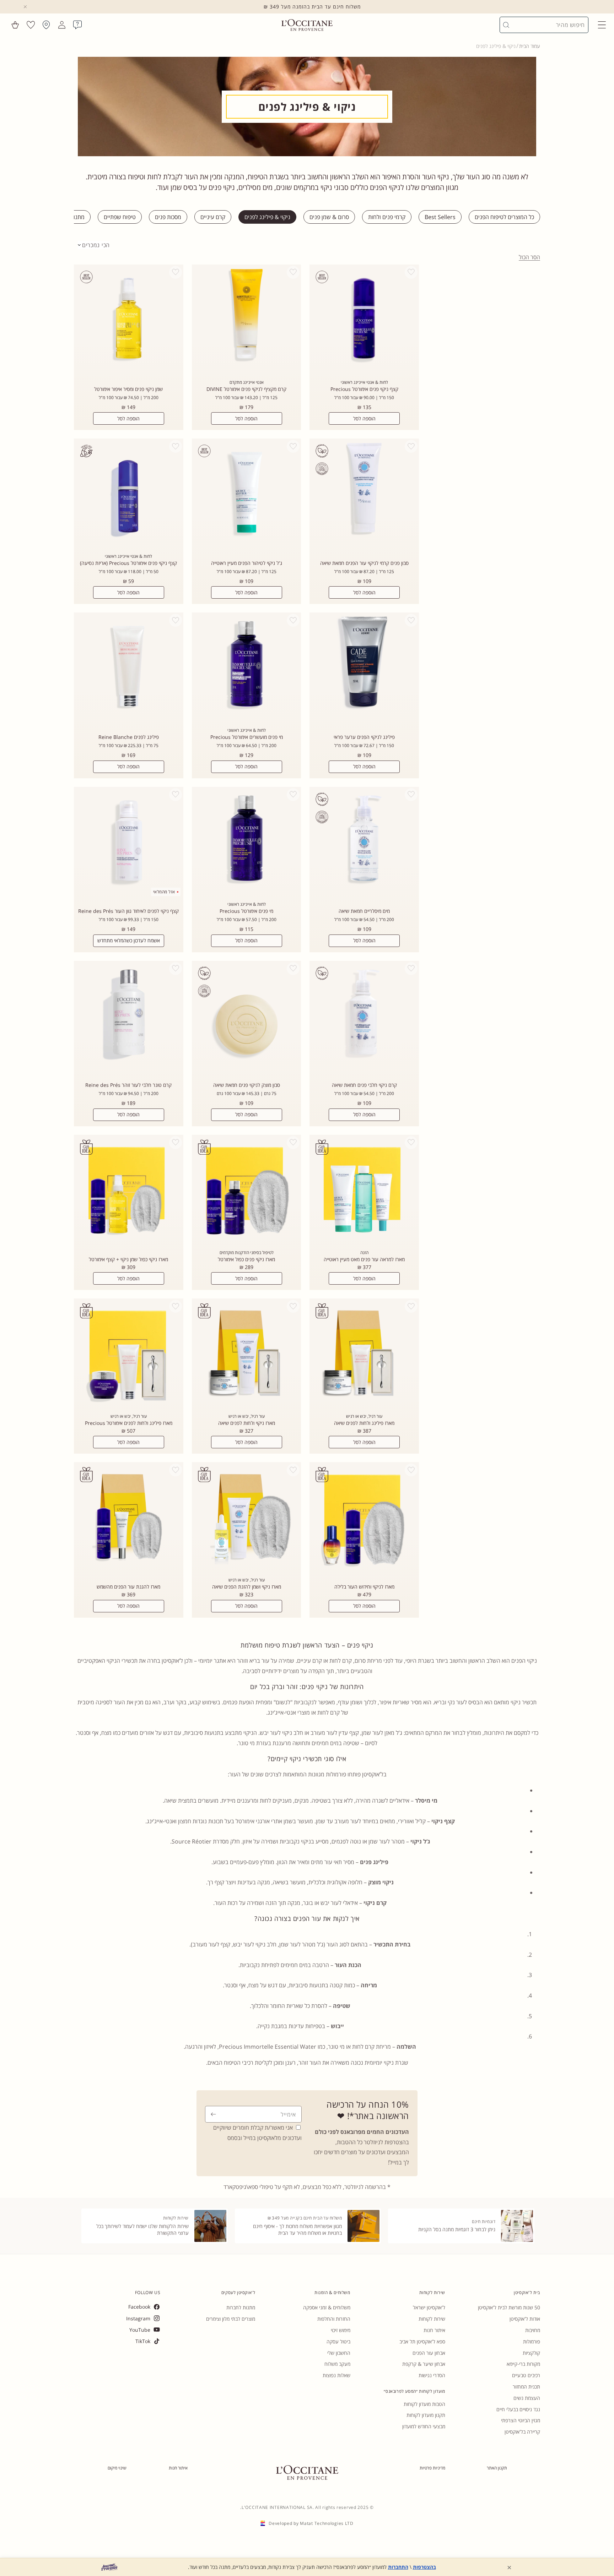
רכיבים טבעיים (526, 2375)
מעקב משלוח (337, 2364)
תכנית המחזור (526, 2387)
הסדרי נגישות (432, 2375)
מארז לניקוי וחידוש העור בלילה (364, 1587)
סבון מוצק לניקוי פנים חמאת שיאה (247, 1085)
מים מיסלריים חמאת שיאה (364, 911)
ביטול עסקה (338, 2341)
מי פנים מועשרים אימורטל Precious (247, 737)
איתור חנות (434, 2330)
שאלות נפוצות (336, 2375)
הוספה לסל (364, 418)
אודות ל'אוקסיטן (525, 2319)
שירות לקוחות (432, 2319)
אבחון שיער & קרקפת (424, 2364)
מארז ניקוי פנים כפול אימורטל (246, 1259)
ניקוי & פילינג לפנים (496, 46)
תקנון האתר (497, 2468)
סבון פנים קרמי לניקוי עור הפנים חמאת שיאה (364, 563)
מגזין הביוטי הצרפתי (521, 2420)
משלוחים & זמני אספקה (327, 2307)
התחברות (398, 2567)
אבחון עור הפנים (429, 2353)
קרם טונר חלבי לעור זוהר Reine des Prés (128, 1085)
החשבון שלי (339, 2353)
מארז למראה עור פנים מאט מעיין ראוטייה (364, 1259)
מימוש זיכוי (341, 2330)
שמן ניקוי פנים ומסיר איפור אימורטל (128, 389)
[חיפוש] (506, 25)
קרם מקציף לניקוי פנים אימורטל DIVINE (246, 389)
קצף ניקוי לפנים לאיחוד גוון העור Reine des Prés (128, 911)
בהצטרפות (424, 2567)
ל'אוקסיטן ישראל (429, 2307)
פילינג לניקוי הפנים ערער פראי (364, 737)
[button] (602, 25)
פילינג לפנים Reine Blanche (129, 737)
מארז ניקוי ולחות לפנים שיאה (247, 1423)
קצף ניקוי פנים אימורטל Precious (364, 389)
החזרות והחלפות (334, 2319)
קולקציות (531, 2353)
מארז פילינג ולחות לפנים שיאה (364, 1423)
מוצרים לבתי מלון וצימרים (231, 2319)
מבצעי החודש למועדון (424, 2426)
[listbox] (94, 245)
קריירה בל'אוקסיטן (522, 2432)
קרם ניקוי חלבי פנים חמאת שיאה (364, 1085)
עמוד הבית (530, 46)
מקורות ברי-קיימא (523, 2364)
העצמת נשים (527, 2398)
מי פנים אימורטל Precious (246, 911)
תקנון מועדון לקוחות (426, 2415)
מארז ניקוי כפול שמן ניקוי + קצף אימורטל (128, 1259)
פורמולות (532, 2341)
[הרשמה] (213, 2114)
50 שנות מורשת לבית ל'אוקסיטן (509, 2307)
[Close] (25, 7)
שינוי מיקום (117, 2468)
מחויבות (533, 2330)
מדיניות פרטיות (432, 2468)
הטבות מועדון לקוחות (424, 2404)
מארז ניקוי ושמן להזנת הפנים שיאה (247, 1587)
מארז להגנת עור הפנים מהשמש (128, 1587)
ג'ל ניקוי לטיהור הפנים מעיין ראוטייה (247, 563)
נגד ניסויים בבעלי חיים (518, 2409)
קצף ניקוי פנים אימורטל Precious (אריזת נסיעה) (128, 563)
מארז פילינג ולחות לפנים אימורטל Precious (129, 1423)
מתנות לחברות (241, 2307)
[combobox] (547, 25)
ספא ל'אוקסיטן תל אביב (422, 2341)
